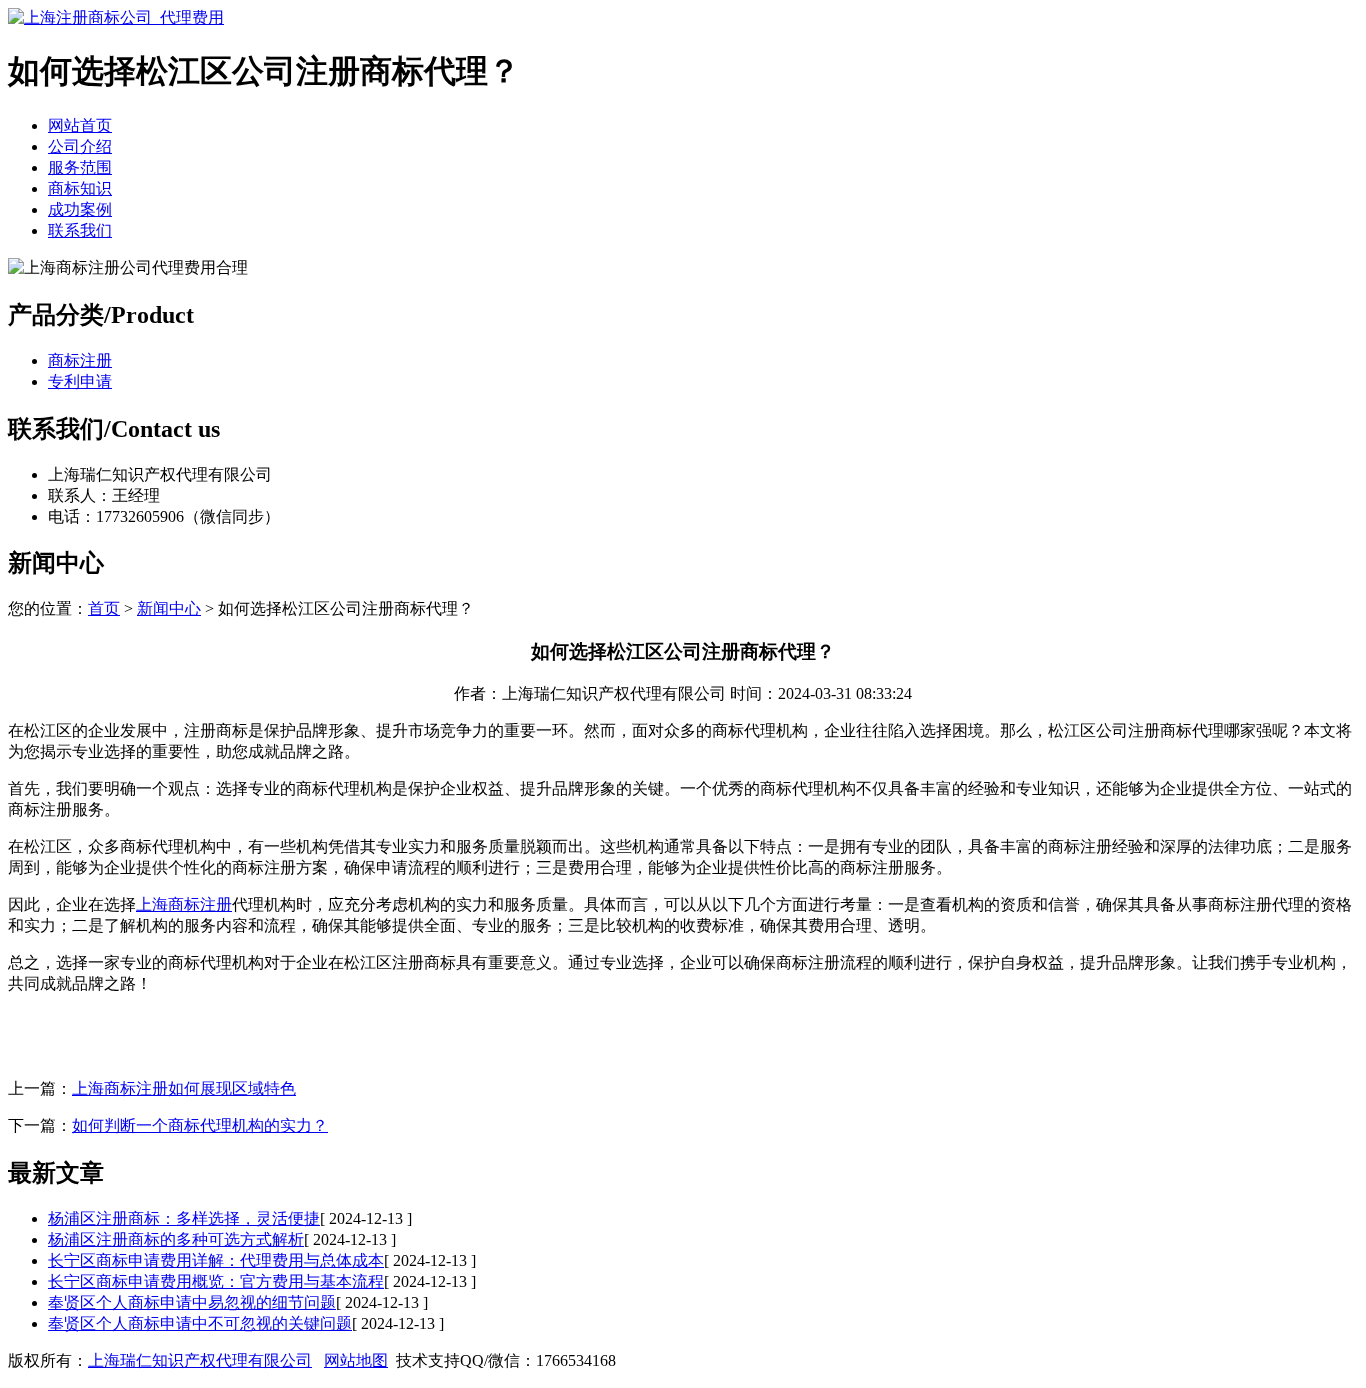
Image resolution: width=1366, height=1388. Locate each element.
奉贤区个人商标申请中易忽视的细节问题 (192, 1302)
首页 (104, 608)
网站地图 (356, 1360)
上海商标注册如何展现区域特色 (184, 1088)
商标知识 (80, 188)
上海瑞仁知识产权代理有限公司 (200, 1360)
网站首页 (80, 125)
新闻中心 (169, 608)
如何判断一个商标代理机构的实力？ (200, 1125)
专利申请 (80, 381)
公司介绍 (80, 146)
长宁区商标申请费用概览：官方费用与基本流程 (216, 1281)
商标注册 (80, 360)
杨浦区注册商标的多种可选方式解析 (176, 1239)
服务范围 (80, 167)
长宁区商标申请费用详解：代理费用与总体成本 (216, 1260)
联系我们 (80, 230)
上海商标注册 (184, 904)
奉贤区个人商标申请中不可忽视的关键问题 (200, 1323)
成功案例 (80, 209)
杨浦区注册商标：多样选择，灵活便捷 (184, 1218)
